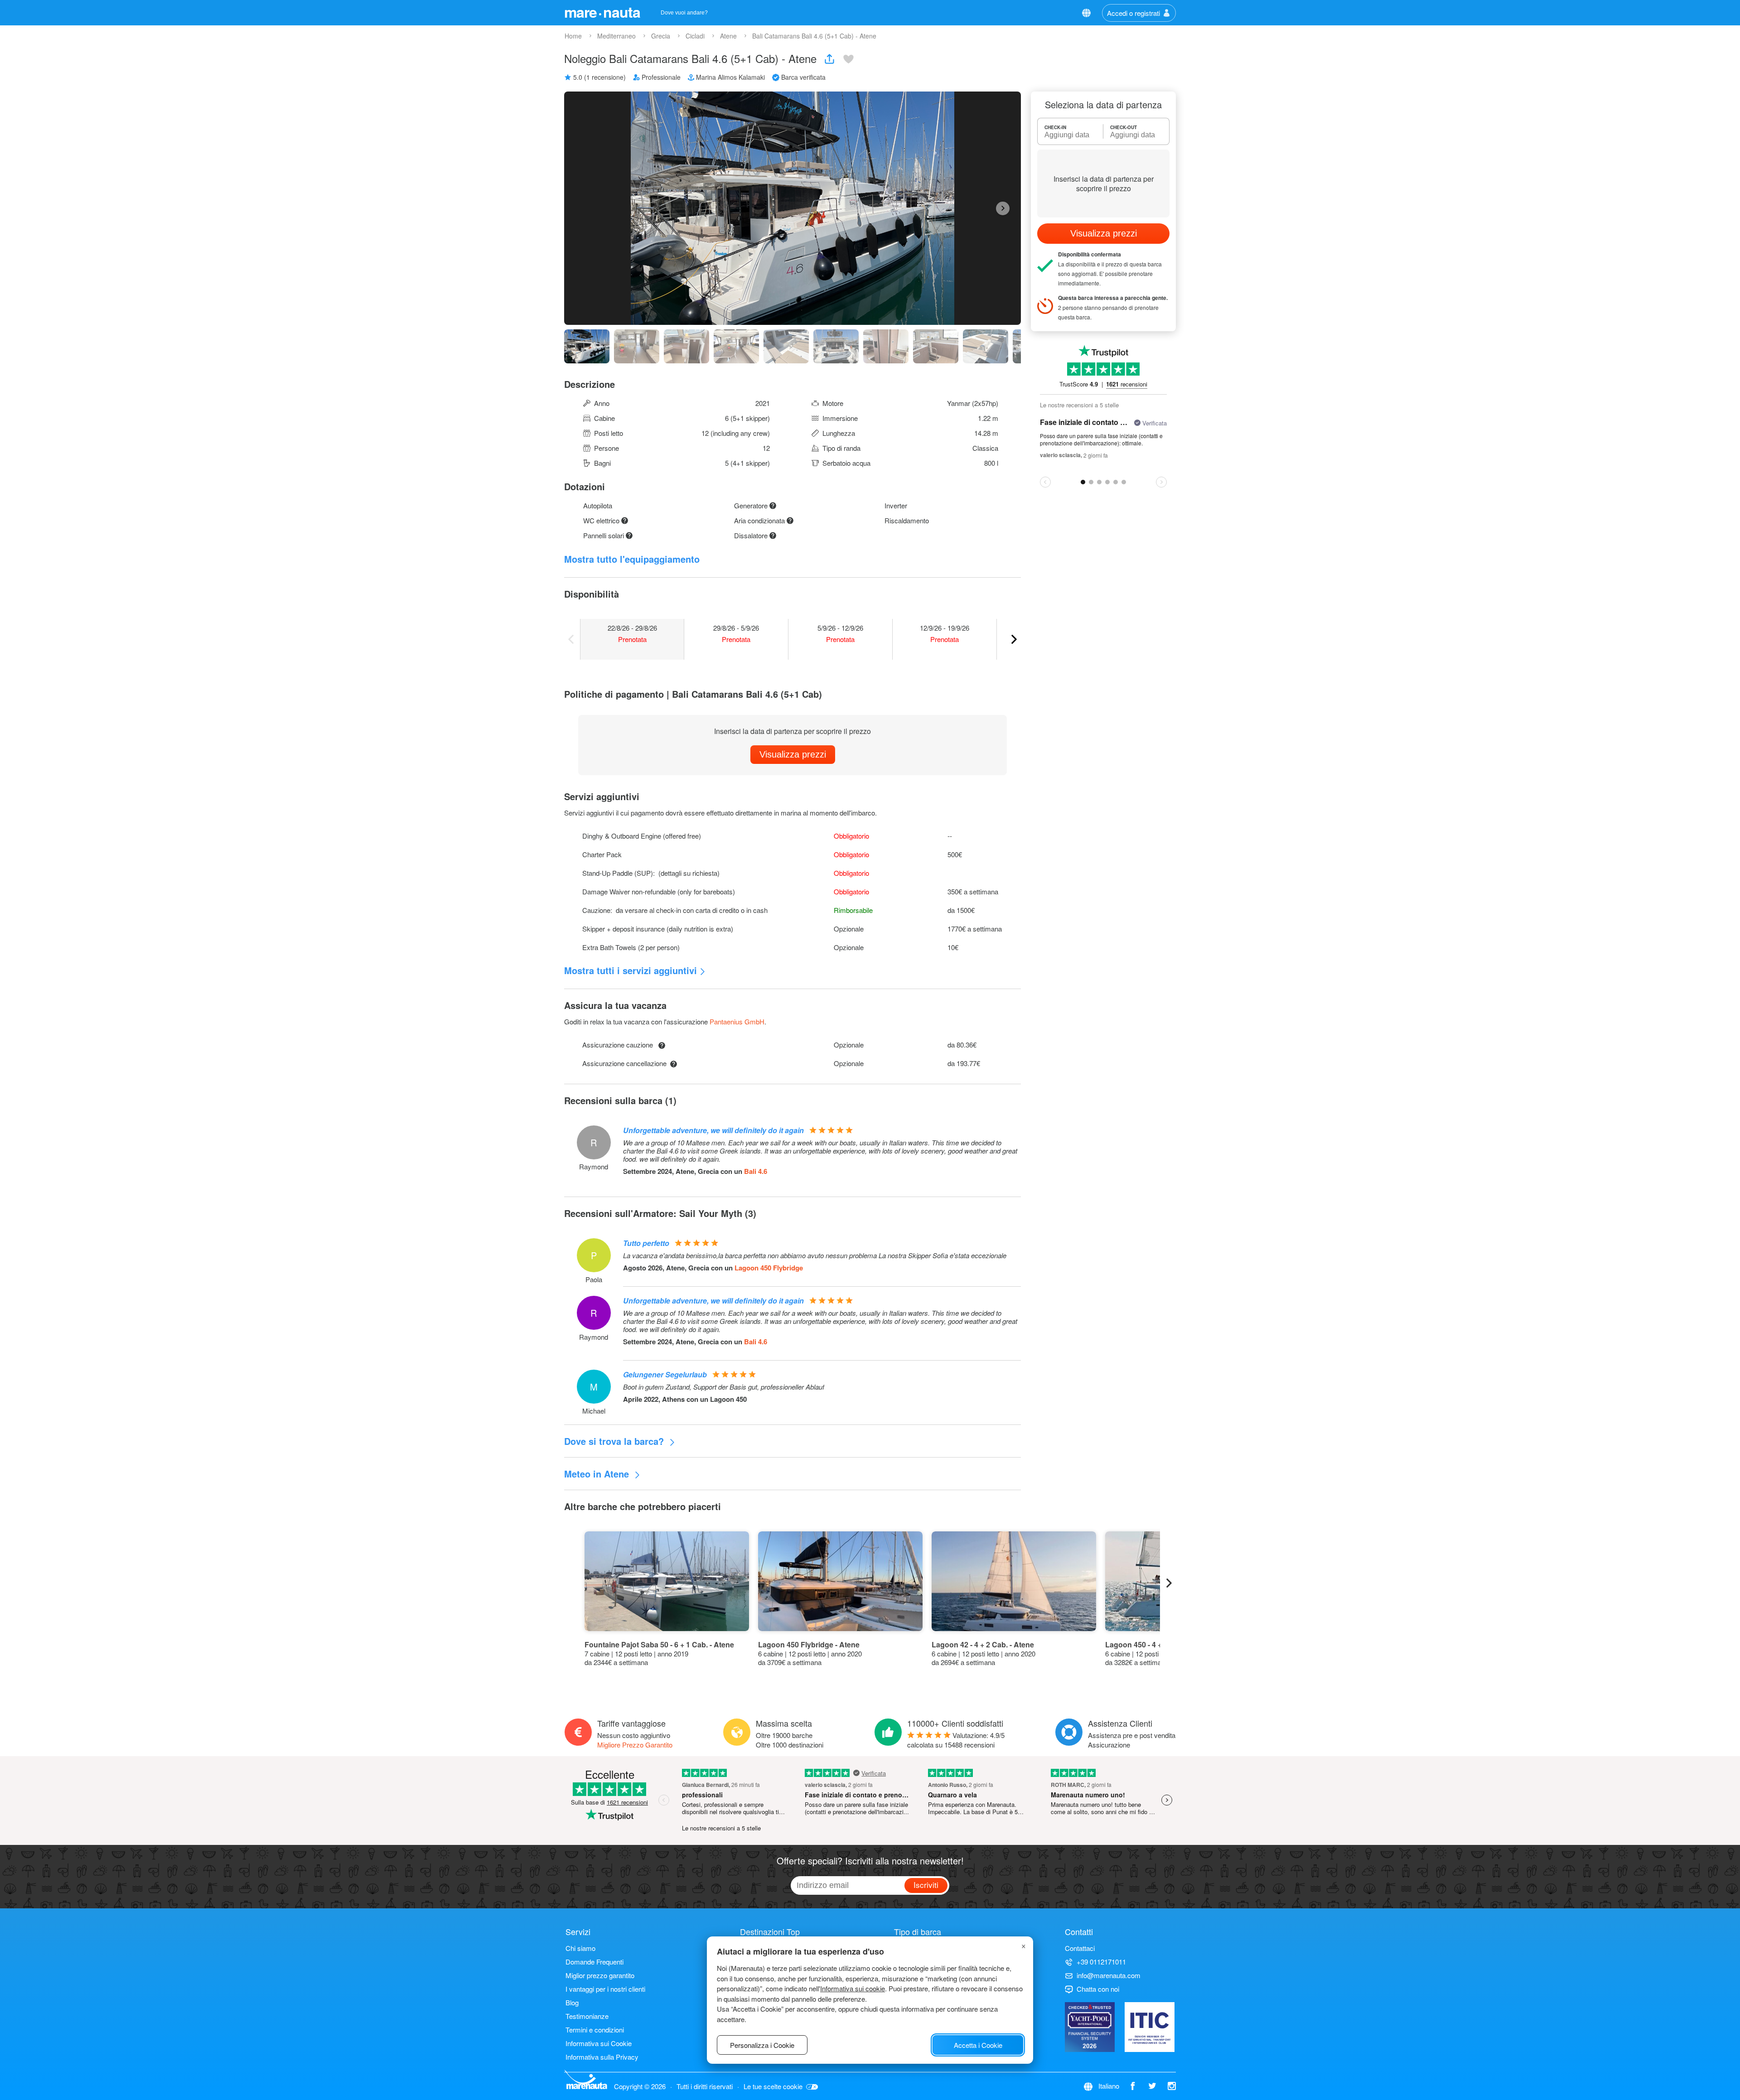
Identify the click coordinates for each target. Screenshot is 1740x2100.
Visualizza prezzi (793, 754)
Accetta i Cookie (978, 2045)
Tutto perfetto (646, 1243)
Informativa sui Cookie (599, 2043)
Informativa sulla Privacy (602, 2057)
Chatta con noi (1098, 1989)
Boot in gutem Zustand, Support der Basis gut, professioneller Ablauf (724, 1387)
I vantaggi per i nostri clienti (605, 1989)
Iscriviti (926, 1885)
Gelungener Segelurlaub (665, 1374)
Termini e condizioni (595, 2030)
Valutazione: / (956, 1740)
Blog (572, 2002)
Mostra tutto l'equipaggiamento (632, 559)
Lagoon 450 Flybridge (769, 1268)
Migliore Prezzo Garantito (635, 1745)
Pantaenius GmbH (737, 1021)
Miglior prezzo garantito (600, 1975)
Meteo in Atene (598, 1474)
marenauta (602, 12)
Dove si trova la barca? (615, 1441)
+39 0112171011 (1101, 1962)
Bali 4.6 (756, 1171)
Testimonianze (587, 2016)
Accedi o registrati (1133, 13)
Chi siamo (580, 1948)
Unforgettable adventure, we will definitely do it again (713, 1130)
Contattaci (1080, 1948)
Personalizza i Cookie (762, 2045)
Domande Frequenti (594, 1962)
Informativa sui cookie (853, 1988)
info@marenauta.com (1109, 1975)
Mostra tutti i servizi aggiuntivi (631, 970)
